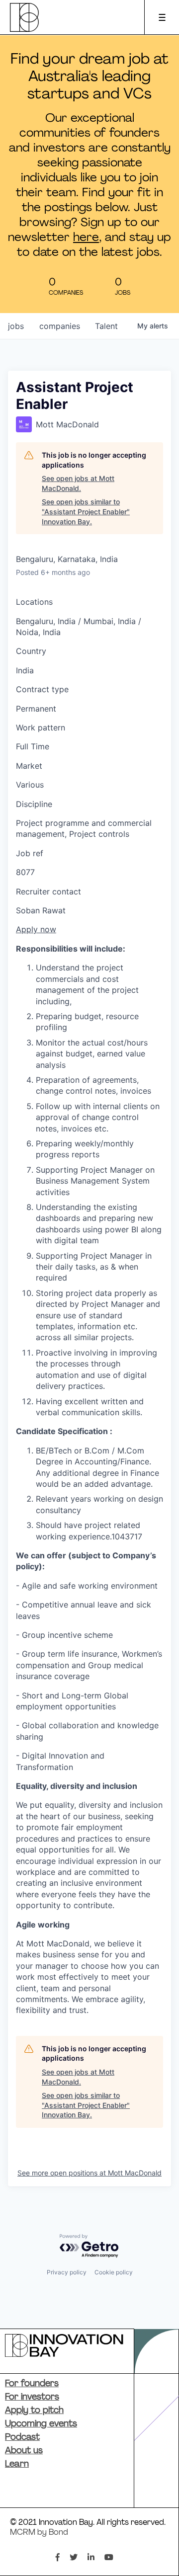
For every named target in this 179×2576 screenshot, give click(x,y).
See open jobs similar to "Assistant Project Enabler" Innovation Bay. (86, 511)
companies (60, 326)
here (86, 238)
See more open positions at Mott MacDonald (89, 2173)
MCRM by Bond (39, 2533)
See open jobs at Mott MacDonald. (78, 483)
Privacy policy (67, 2272)
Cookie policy (114, 2272)
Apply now (36, 929)
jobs (16, 326)
